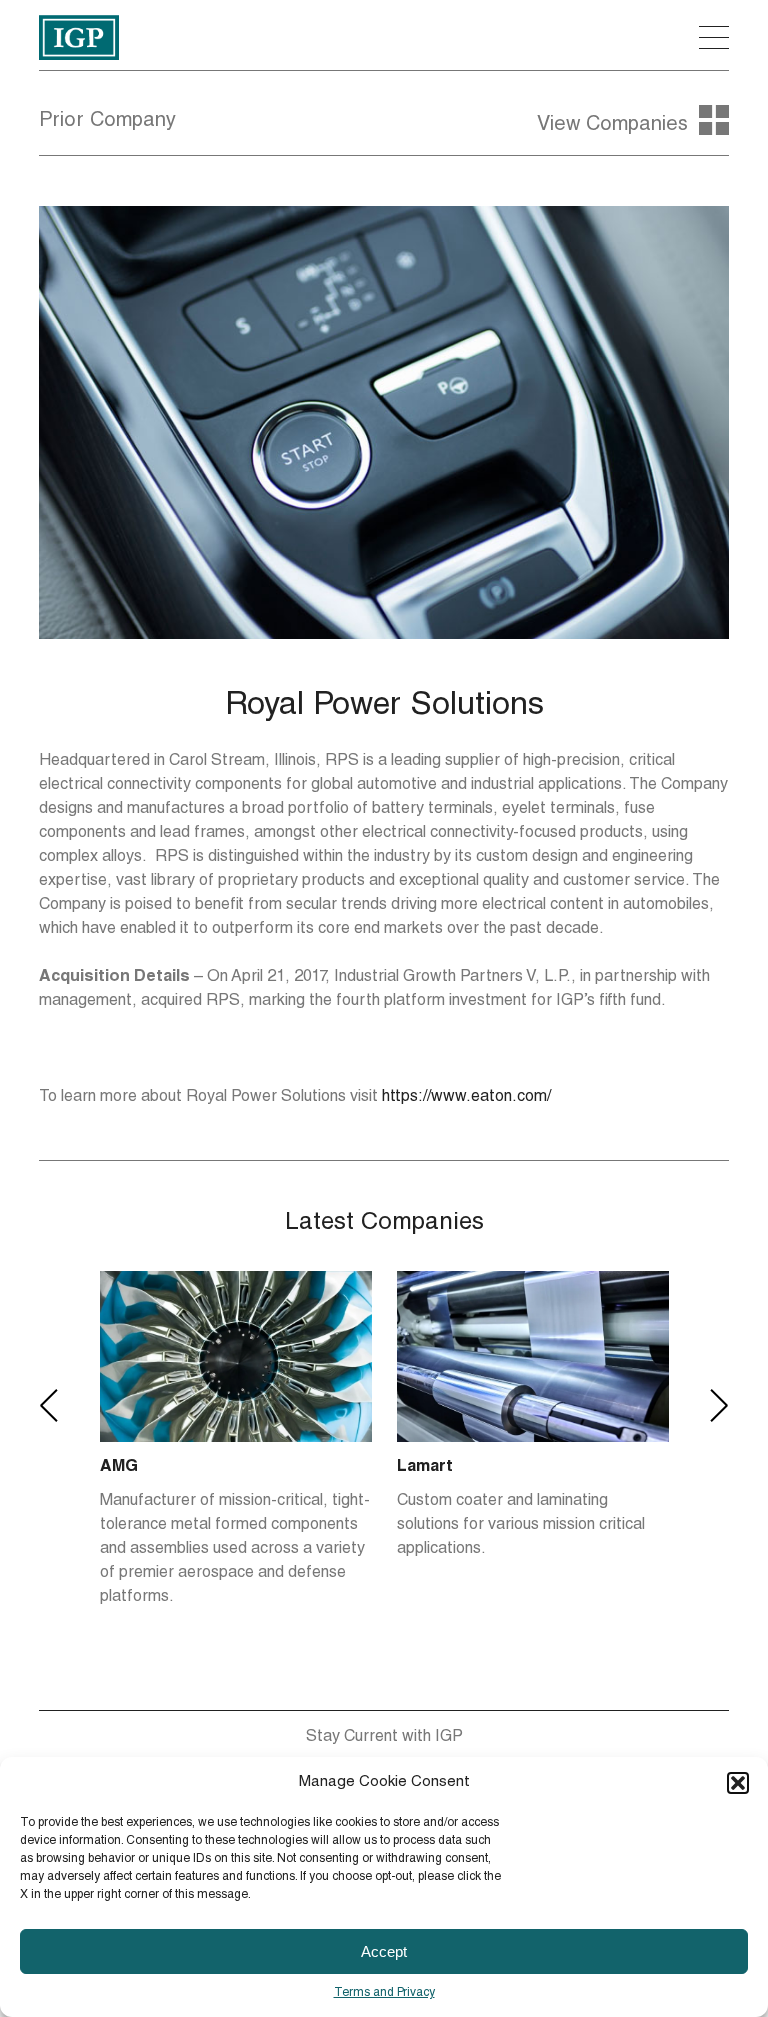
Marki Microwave (475, 1468)
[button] (738, 1783)
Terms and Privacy (384, 1993)
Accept (384, 1951)
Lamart (141, 1468)
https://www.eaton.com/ (466, 1098)
